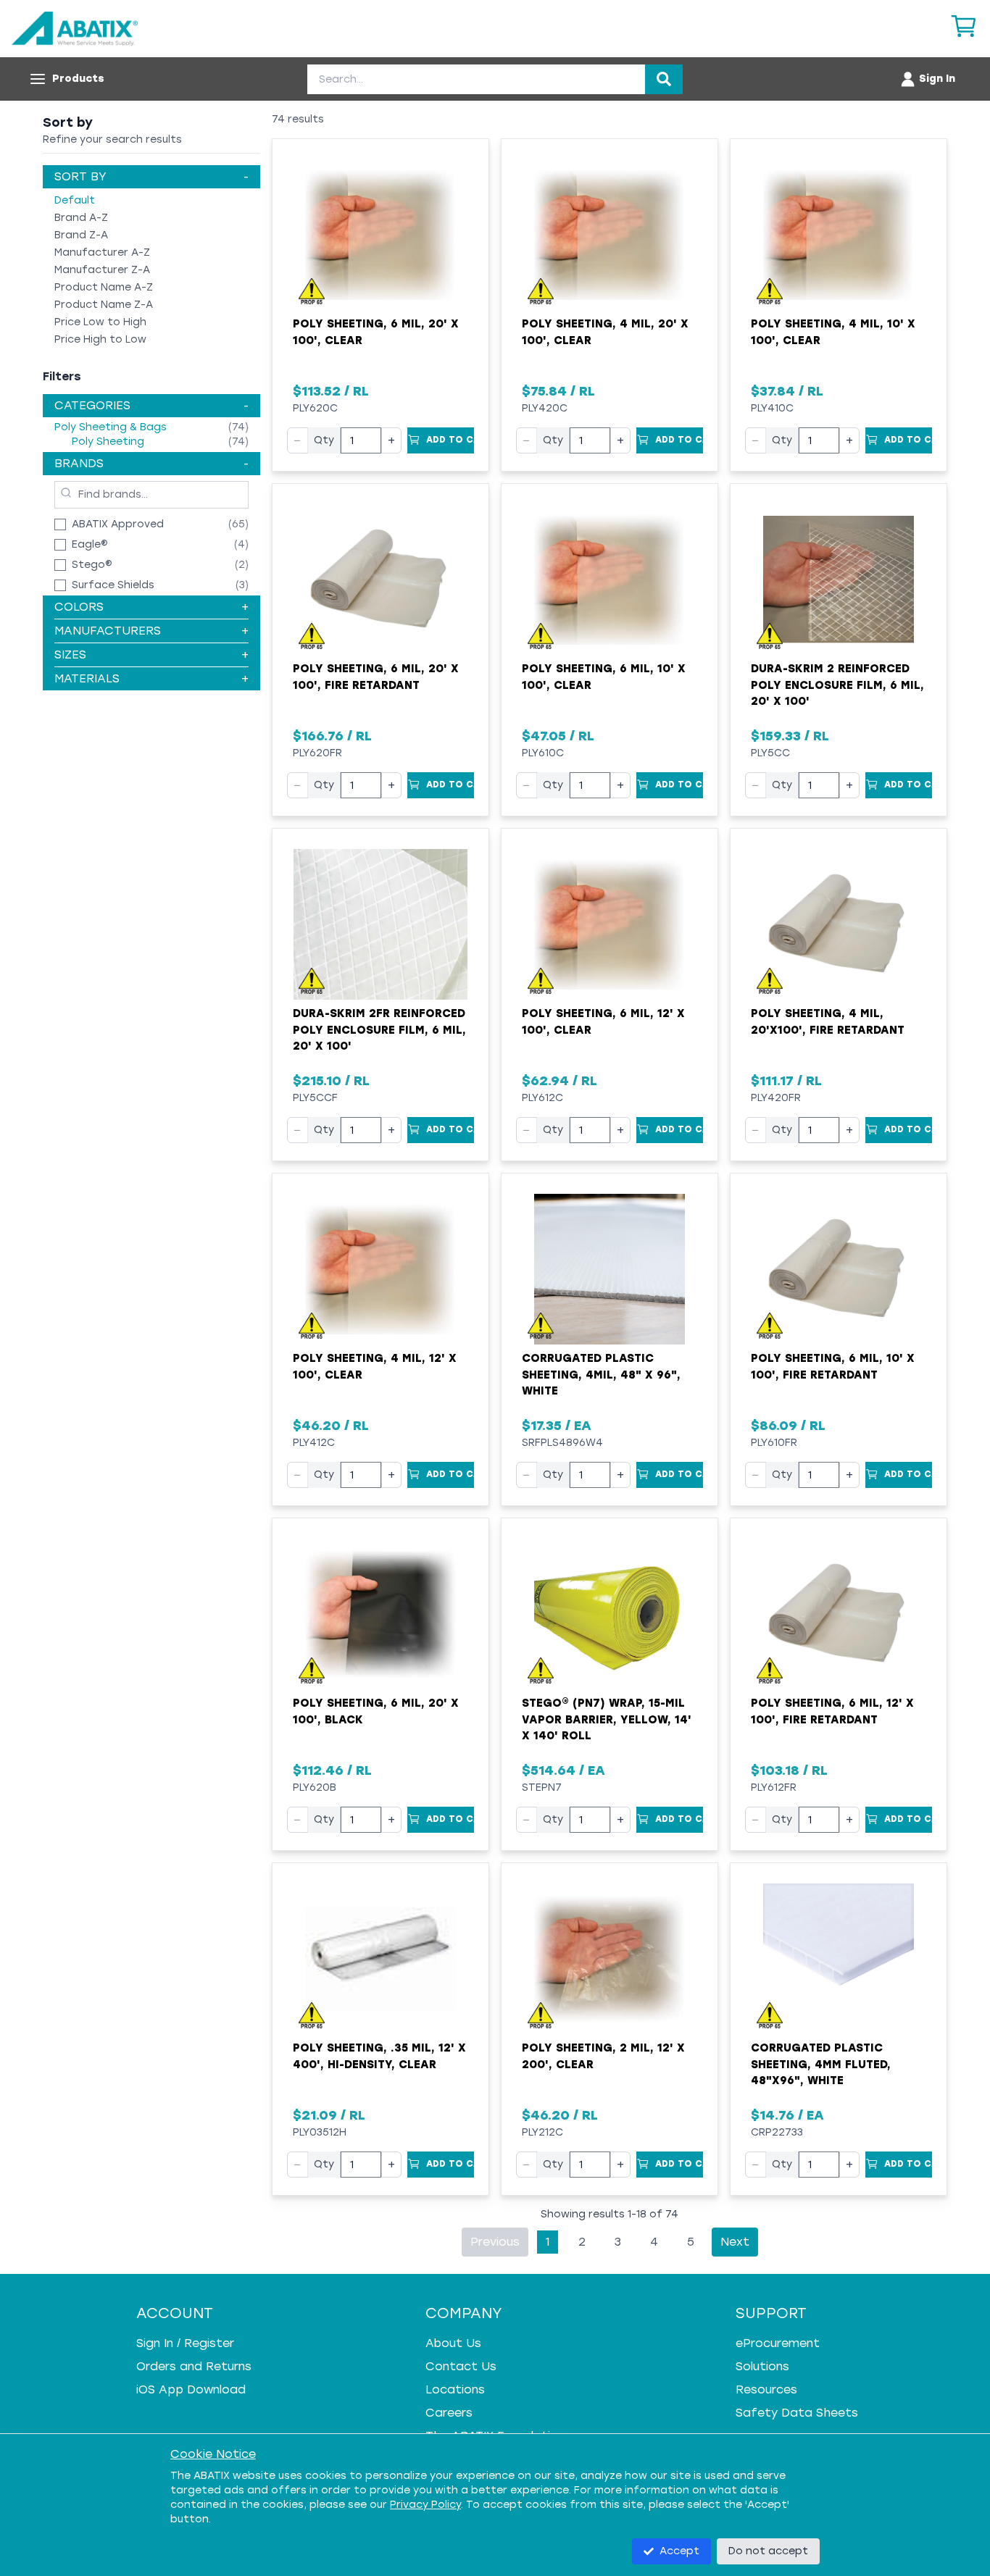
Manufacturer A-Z (102, 252)
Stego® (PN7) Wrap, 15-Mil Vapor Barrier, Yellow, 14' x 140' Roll (607, 1719)
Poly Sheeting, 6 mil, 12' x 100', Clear (603, 1022)
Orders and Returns (194, 2366)
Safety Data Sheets (797, 2413)
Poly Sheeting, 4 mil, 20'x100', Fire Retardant (828, 1022)
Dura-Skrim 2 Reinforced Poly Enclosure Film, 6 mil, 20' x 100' (837, 685)
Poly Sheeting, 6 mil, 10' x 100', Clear (604, 677)
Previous (495, 2242)
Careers (449, 2413)
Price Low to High (100, 322)
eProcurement (778, 2343)
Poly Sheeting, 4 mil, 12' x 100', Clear (375, 1367)
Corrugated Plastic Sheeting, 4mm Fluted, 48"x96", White (821, 2064)
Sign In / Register (185, 2343)
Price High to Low (100, 339)
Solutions (762, 2366)
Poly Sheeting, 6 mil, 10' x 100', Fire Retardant (833, 1367)
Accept (679, 2551)
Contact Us (461, 2366)
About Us (453, 2343)
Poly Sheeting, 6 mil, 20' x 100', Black (376, 1711)
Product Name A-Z (104, 287)
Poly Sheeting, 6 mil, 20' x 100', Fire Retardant (376, 677)
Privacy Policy (425, 2505)
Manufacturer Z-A (102, 270)
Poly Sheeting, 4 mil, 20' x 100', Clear (605, 332)
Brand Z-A (81, 235)
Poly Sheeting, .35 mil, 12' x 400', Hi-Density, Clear (379, 2056)
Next (735, 2242)
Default (75, 200)
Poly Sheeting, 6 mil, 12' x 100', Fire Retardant (832, 1711)
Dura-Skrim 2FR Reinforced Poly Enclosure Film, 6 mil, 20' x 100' (379, 1030)
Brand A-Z (81, 218)
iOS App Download (191, 2389)
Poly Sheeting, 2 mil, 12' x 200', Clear (603, 2056)
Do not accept (768, 2551)
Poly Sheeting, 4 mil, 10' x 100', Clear (833, 332)
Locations (455, 2389)
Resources (766, 2389)
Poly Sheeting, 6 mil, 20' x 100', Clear (376, 332)
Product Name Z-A (104, 305)
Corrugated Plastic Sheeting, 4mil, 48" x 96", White (601, 1375)
